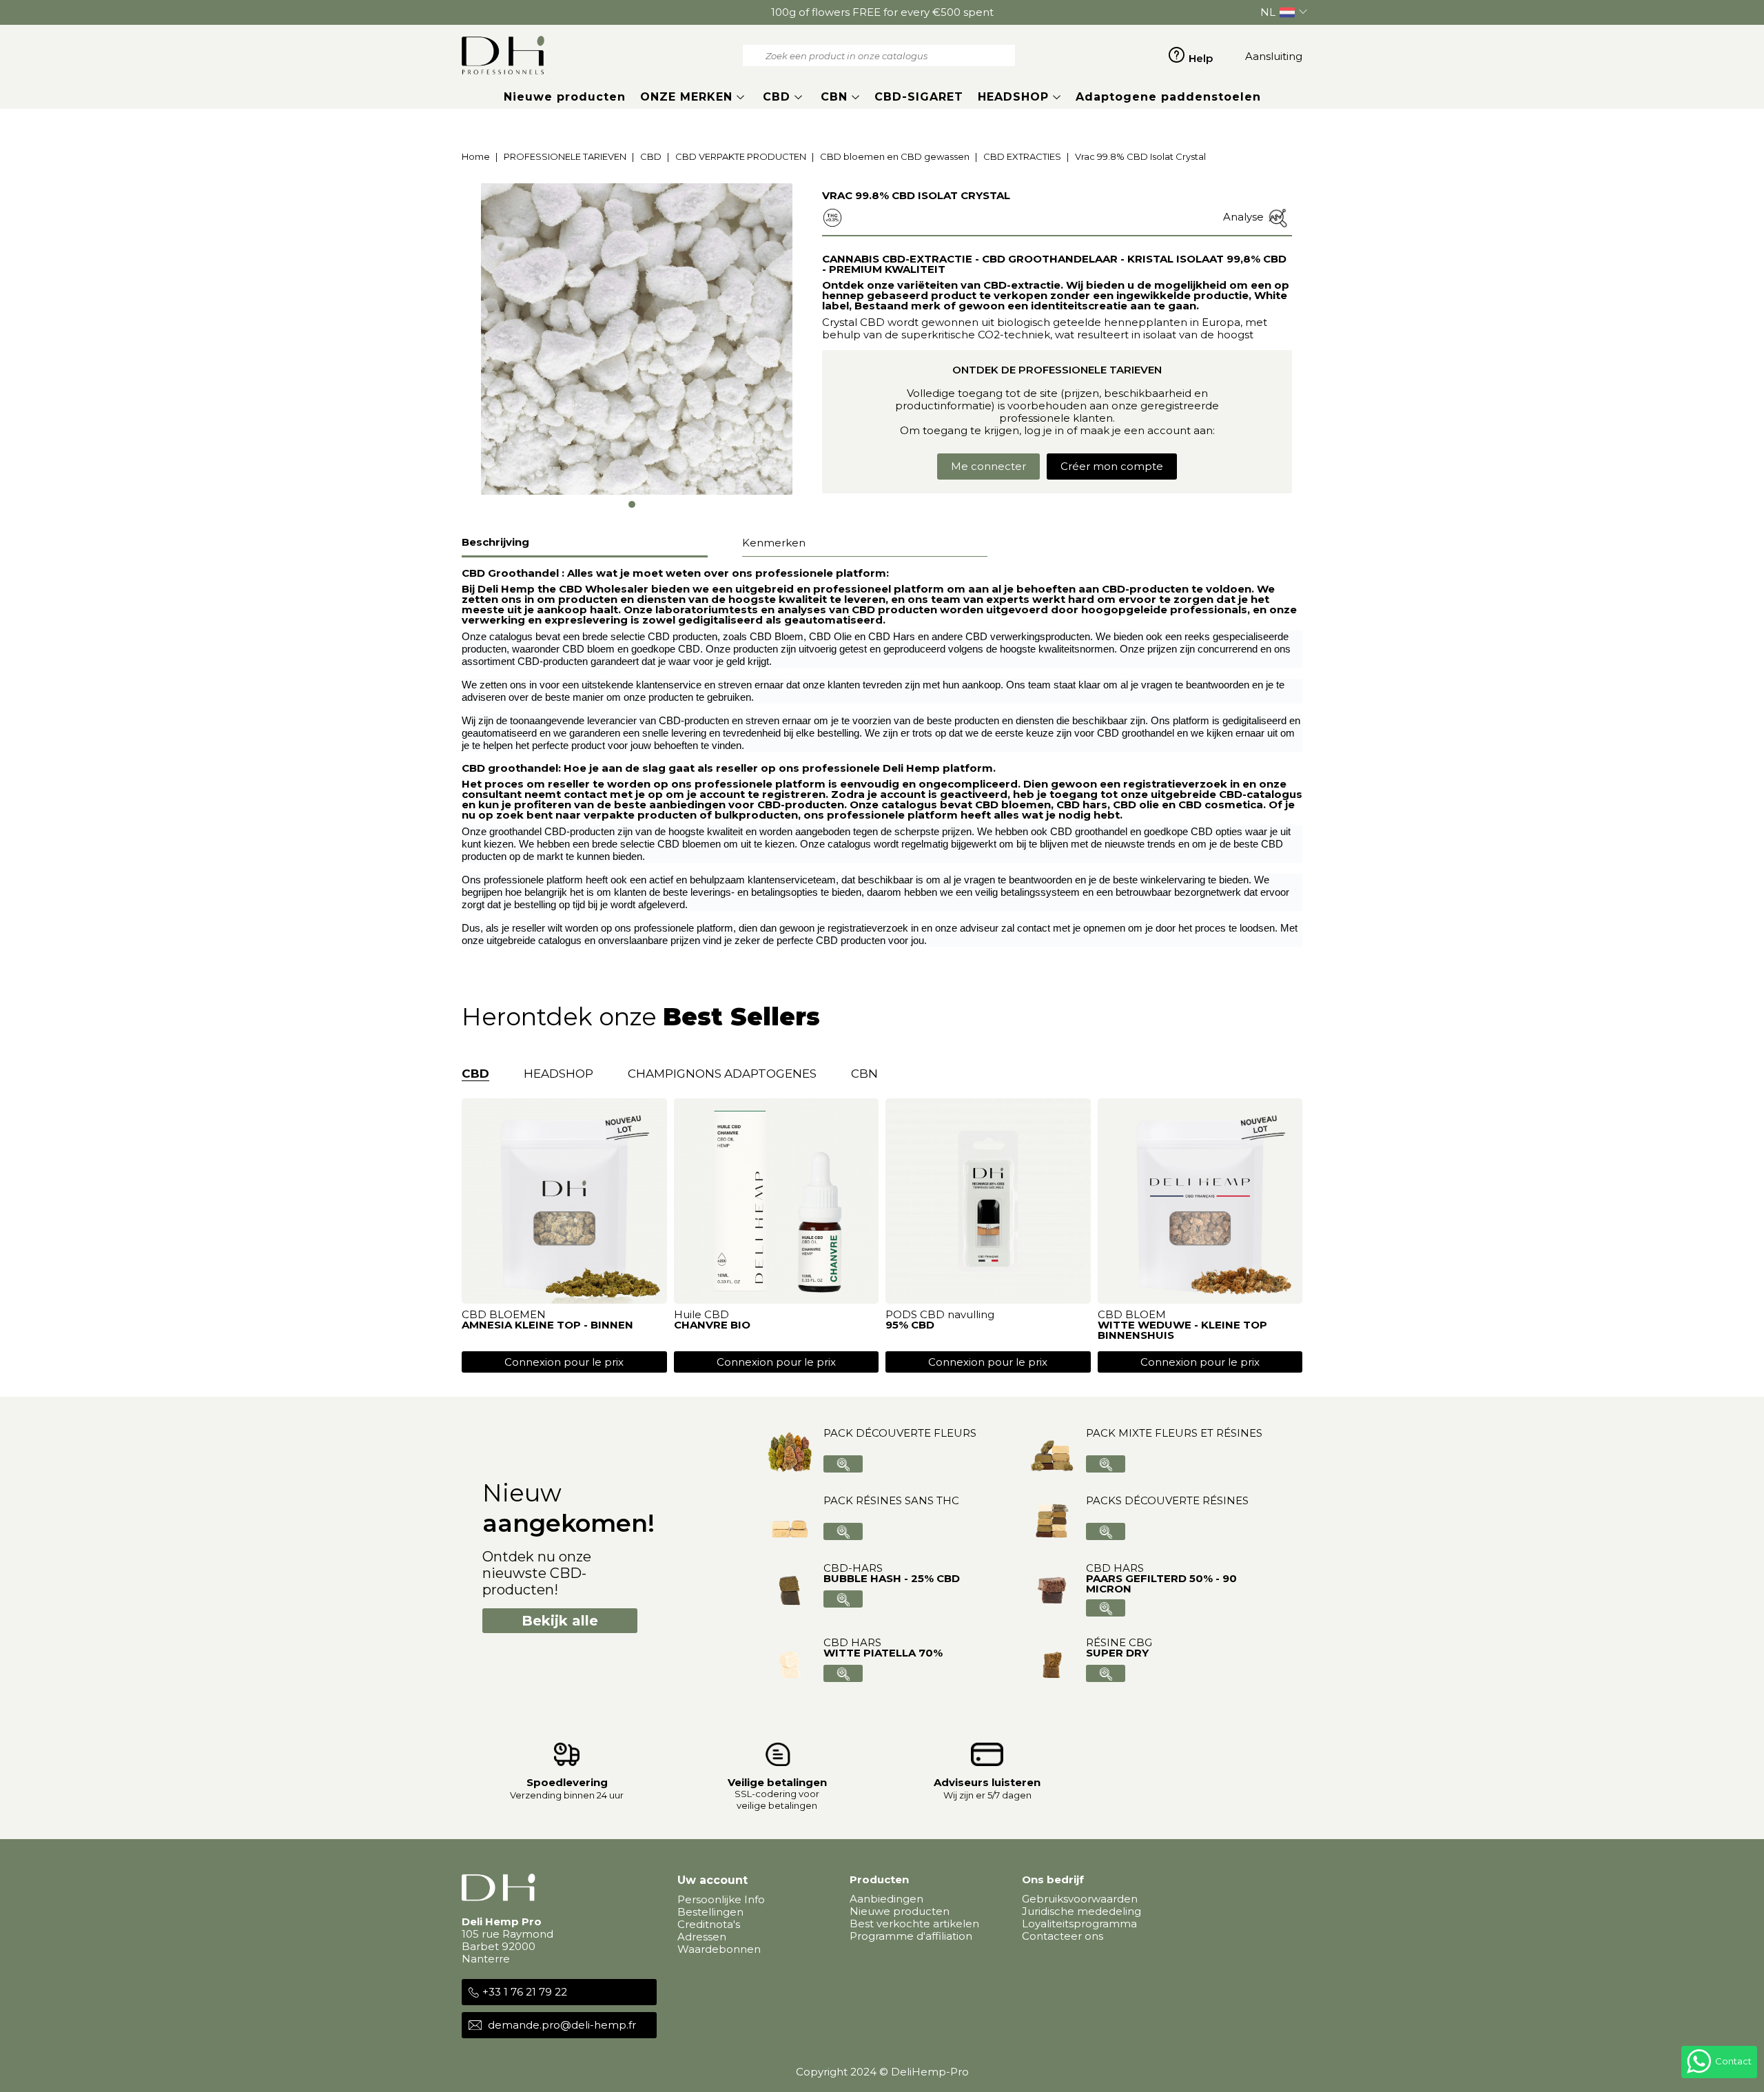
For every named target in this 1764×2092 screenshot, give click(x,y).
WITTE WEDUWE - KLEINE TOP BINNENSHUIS (1182, 1330)
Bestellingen (710, 1912)
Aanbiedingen (886, 1899)
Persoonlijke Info (721, 1899)
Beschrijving (495, 542)
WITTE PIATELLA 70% (883, 1653)
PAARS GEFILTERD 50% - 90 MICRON (1161, 1583)
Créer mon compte (1112, 466)
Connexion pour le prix (564, 1362)
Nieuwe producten (900, 1911)
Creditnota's (709, 1924)
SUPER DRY (1117, 1653)
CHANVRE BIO (712, 1325)
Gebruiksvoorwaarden (1080, 1899)
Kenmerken (774, 543)
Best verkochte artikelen (914, 1924)
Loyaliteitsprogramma (1079, 1924)
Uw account (712, 1880)
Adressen (702, 1937)
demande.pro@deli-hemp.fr (562, 2025)
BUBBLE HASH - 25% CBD (892, 1578)
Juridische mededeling (1081, 1911)
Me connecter (988, 466)
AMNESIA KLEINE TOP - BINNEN (547, 1325)
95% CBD (910, 1325)
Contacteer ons (1063, 1936)
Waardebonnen (719, 1949)
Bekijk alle (560, 1621)
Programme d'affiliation (911, 1936)
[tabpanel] (637, 339)
